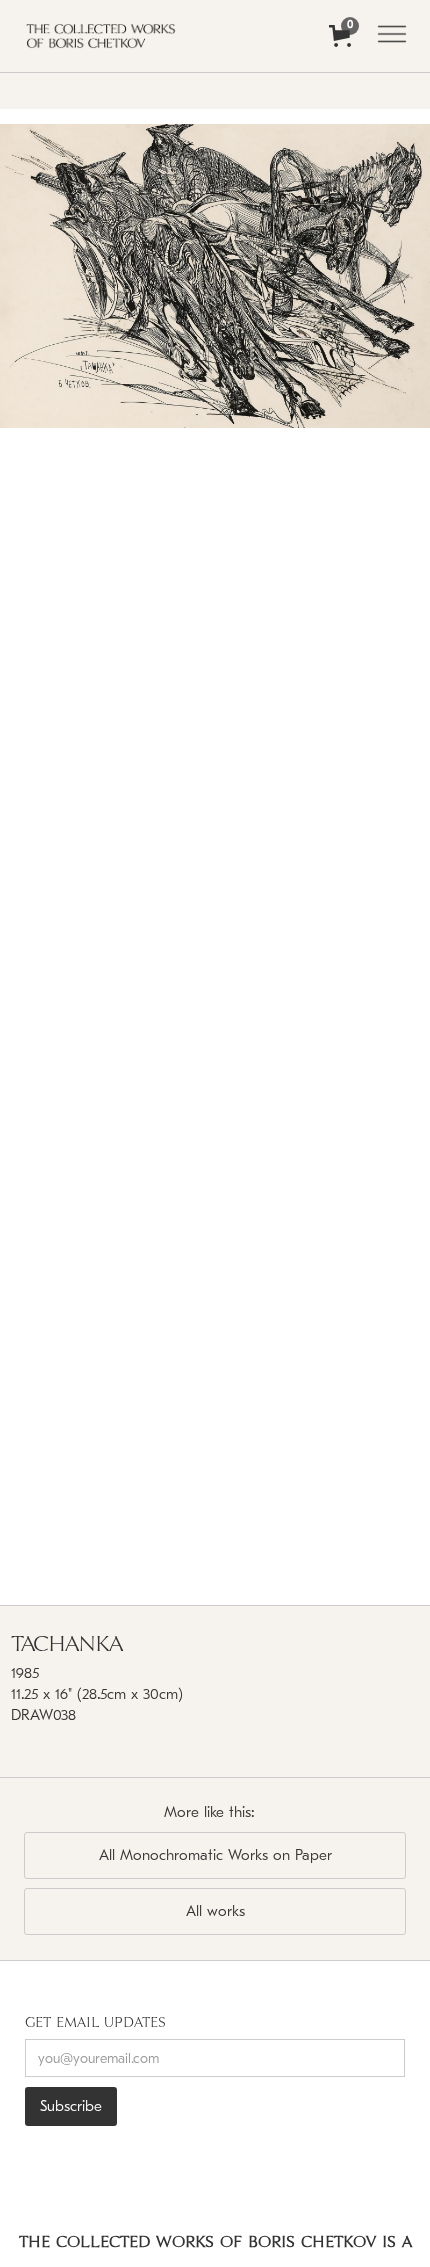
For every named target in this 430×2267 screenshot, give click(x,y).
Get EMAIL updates (95, 2023)
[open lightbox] (215, 276)
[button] (344, 36)
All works (215, 1911)
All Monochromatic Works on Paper (215, 1855)
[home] (96, 36)
